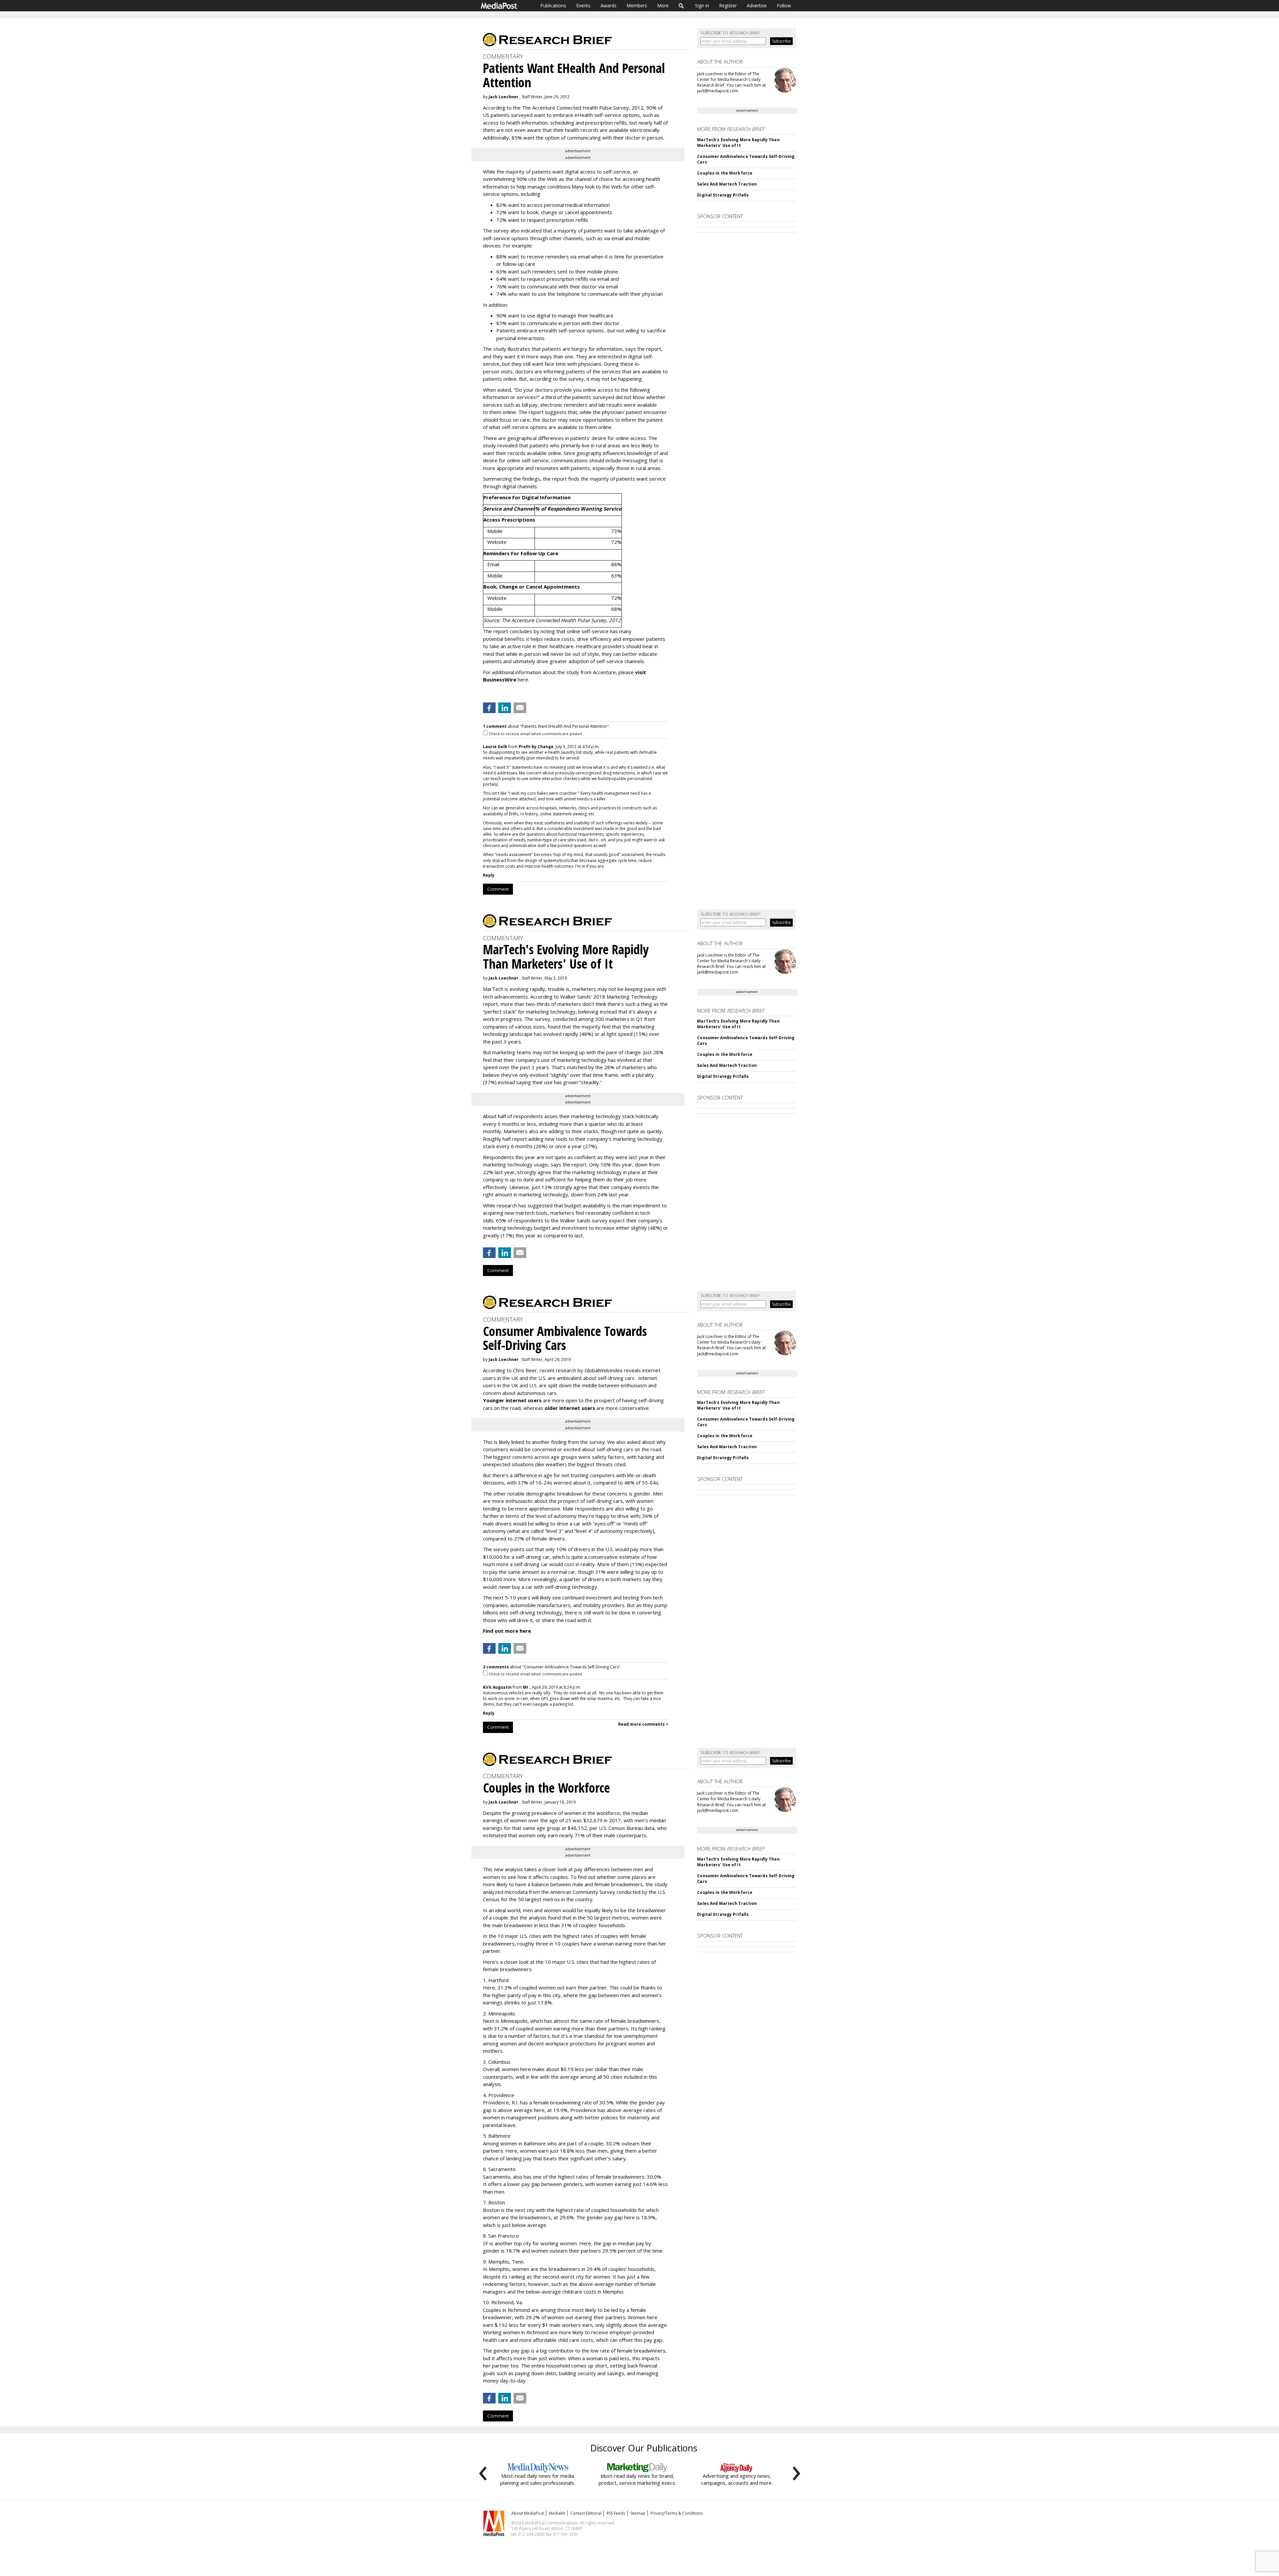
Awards (609, 5)
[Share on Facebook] (489, 708)
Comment (498, 889)
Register (728, 5)
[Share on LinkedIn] (505, 708)
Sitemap (638, 2513)
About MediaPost (528, 2513)
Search (681, 6)
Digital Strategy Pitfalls (723, 195)
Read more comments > (643, 1724)
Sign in (702, 5)
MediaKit (557, 2513)
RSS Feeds (616, 2513)
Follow (784, 5)
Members (637, 5)
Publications (553, 5)
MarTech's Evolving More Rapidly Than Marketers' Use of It (738, 143)
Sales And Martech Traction (727, 184)
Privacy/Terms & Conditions (677, 2513)
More (663, 5)
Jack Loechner (504, 97)
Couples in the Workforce (725, 173)
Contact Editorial (586, 2513)
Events (583, 5)
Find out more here (507, 1631)
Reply (489, 875)
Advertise (757, 5)
